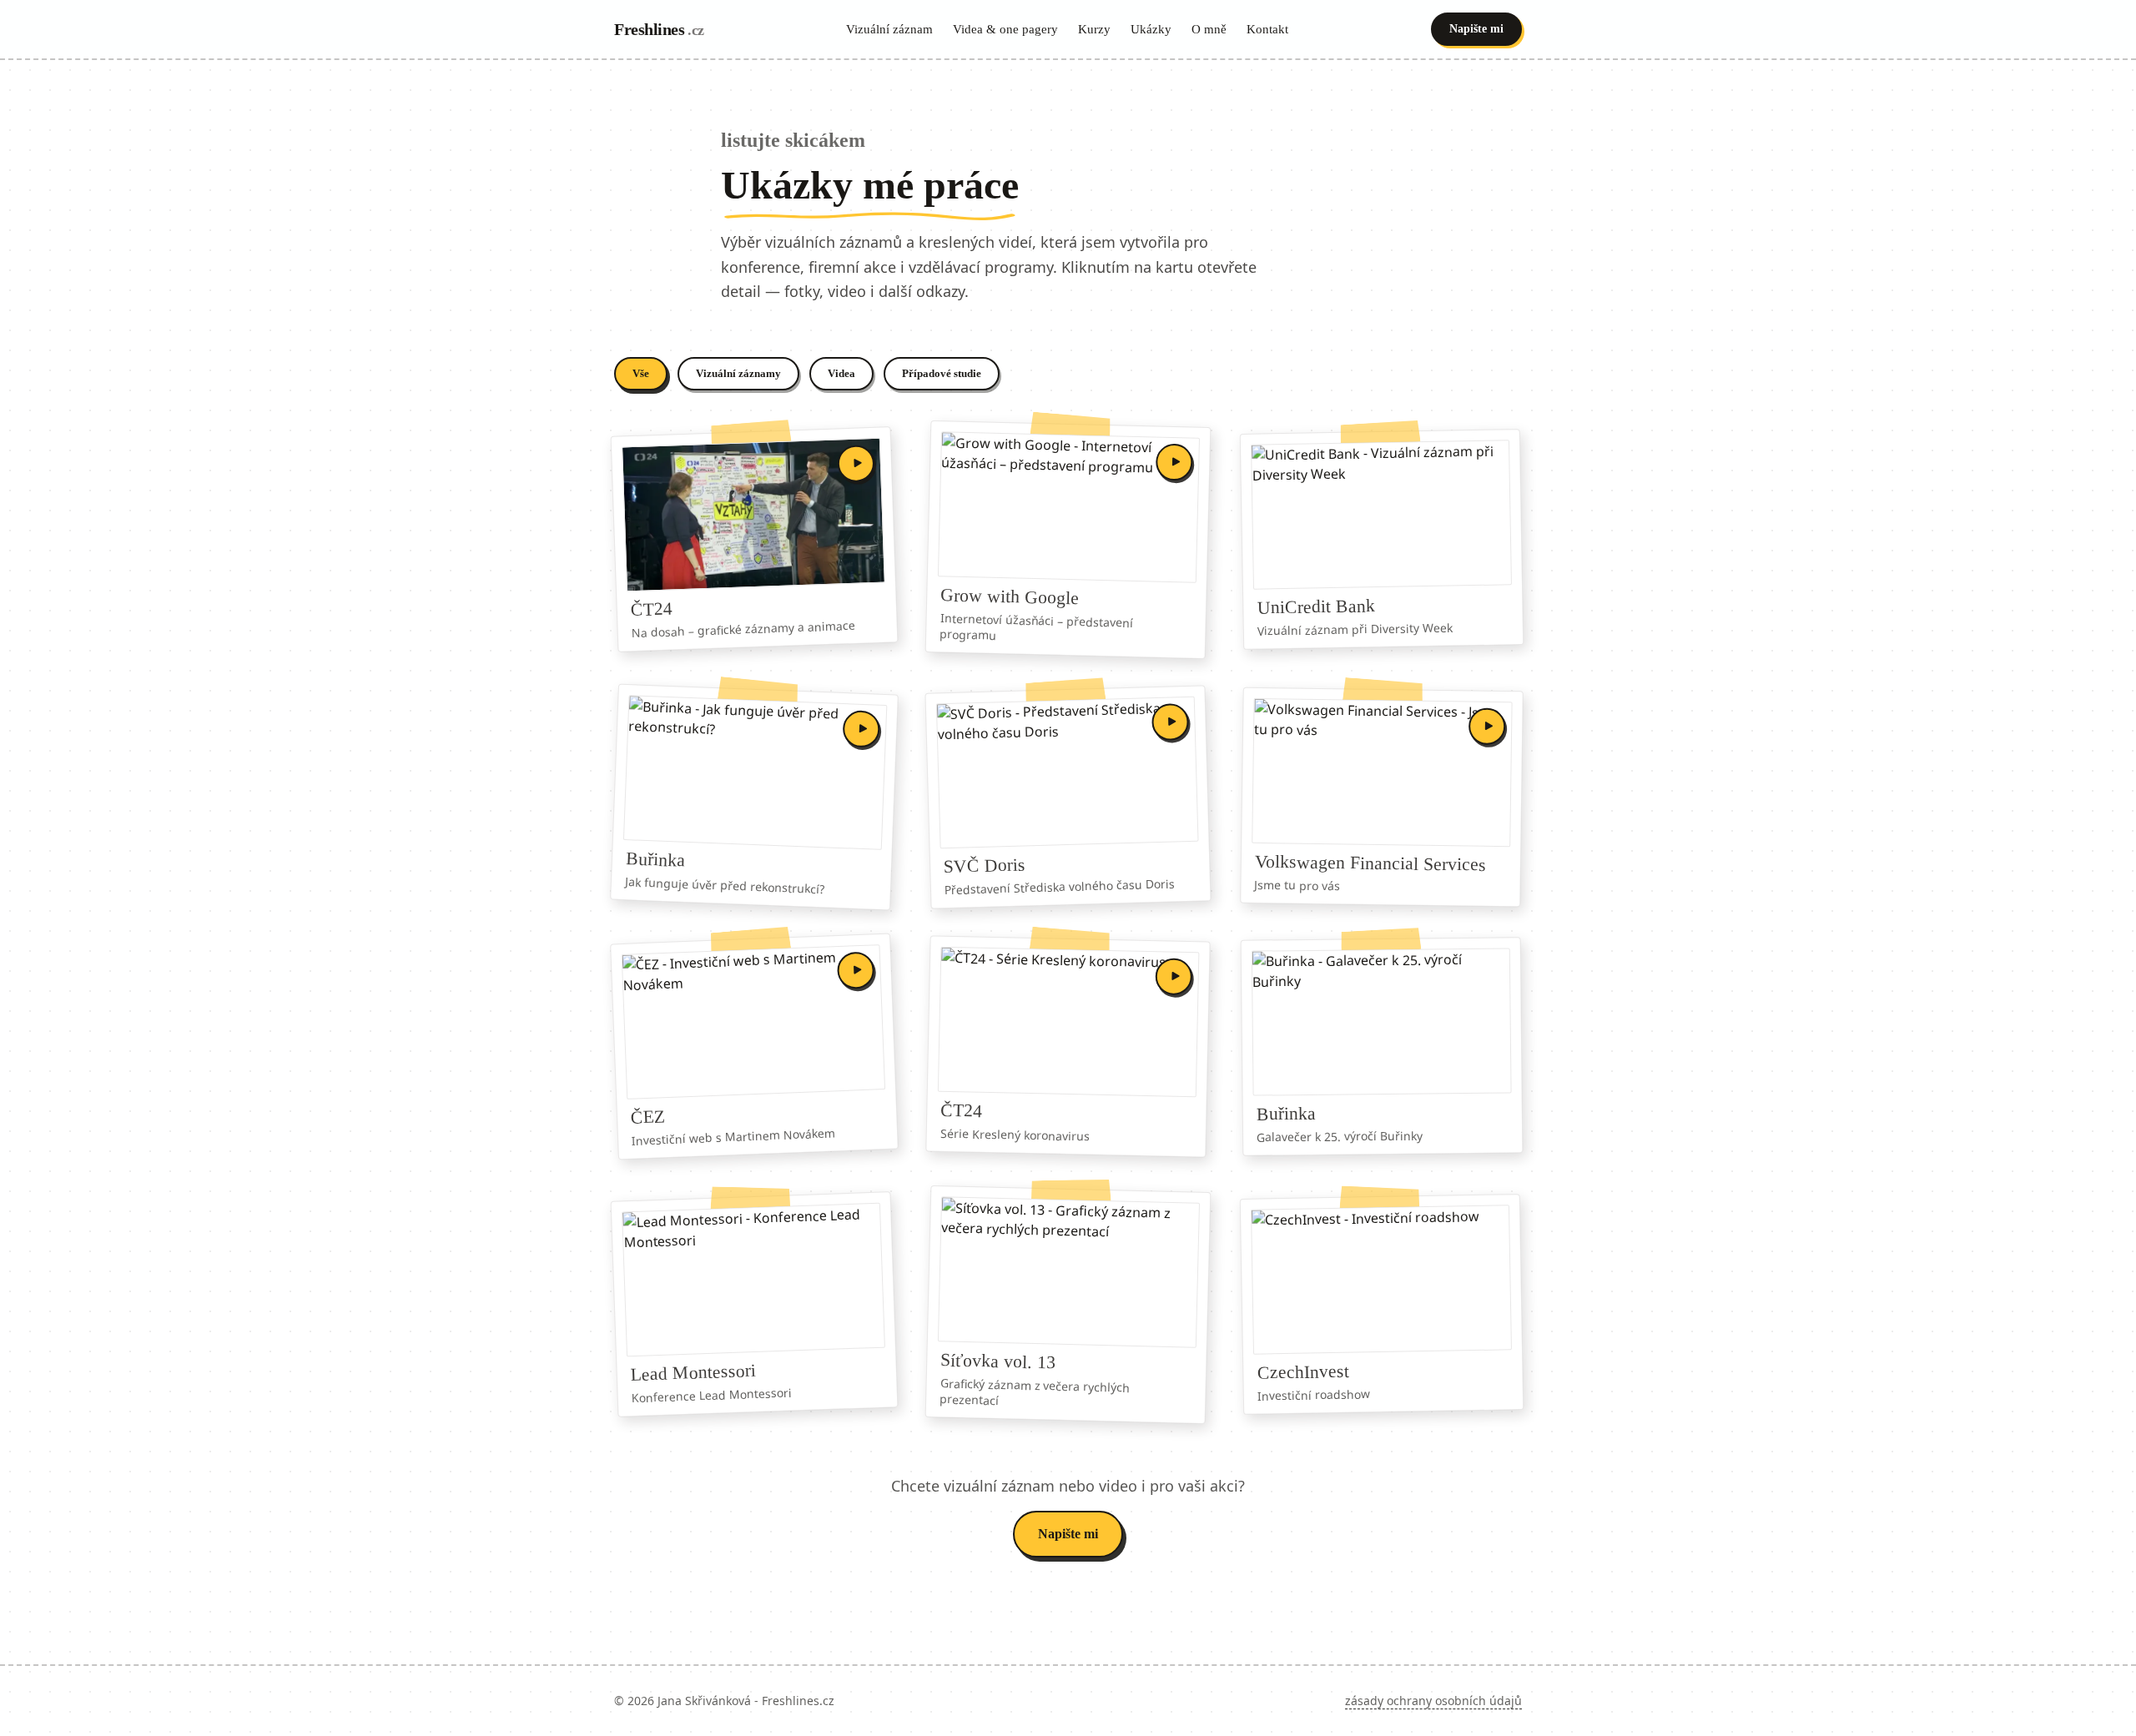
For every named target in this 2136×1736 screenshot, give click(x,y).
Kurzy (1094, 29)
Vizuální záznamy (738, 373)
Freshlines (659, 29)
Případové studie (942, 373)
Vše (641, 373)
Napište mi (1476, 29)
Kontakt (1267, 29)
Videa (841, 373)
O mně (1209, 29)
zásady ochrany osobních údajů (1433, 1701)
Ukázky (1151, 29)
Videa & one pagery (1005, 29)
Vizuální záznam (889, 29)
